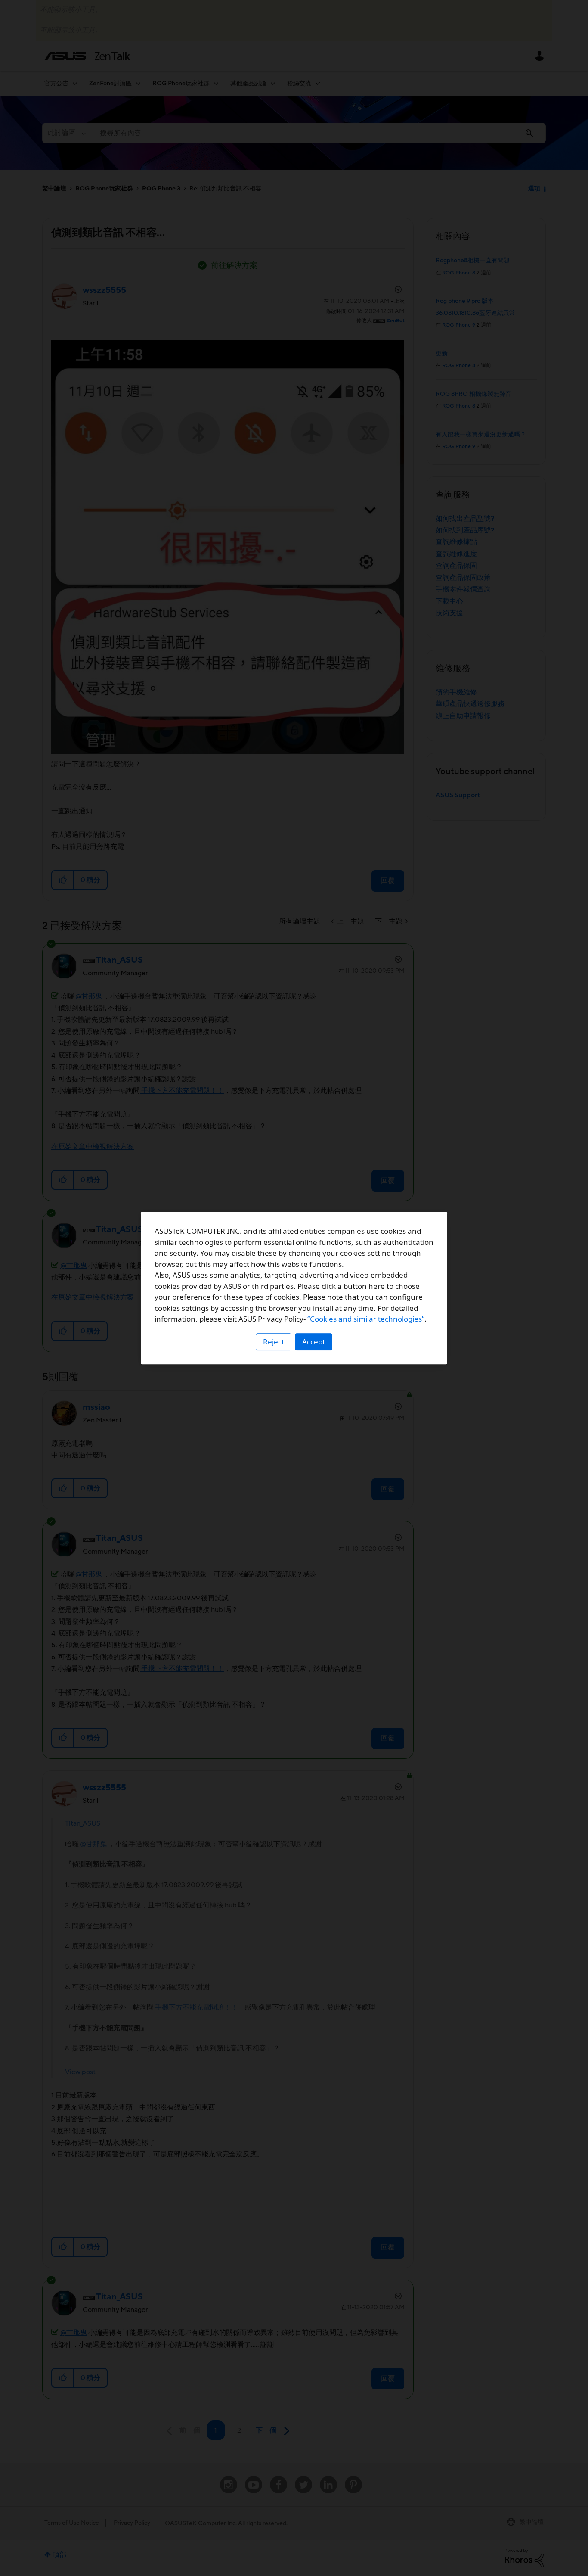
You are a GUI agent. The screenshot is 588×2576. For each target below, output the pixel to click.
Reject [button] (274, 1342)
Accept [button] (314, 1342)
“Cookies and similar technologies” (366, 1319)
